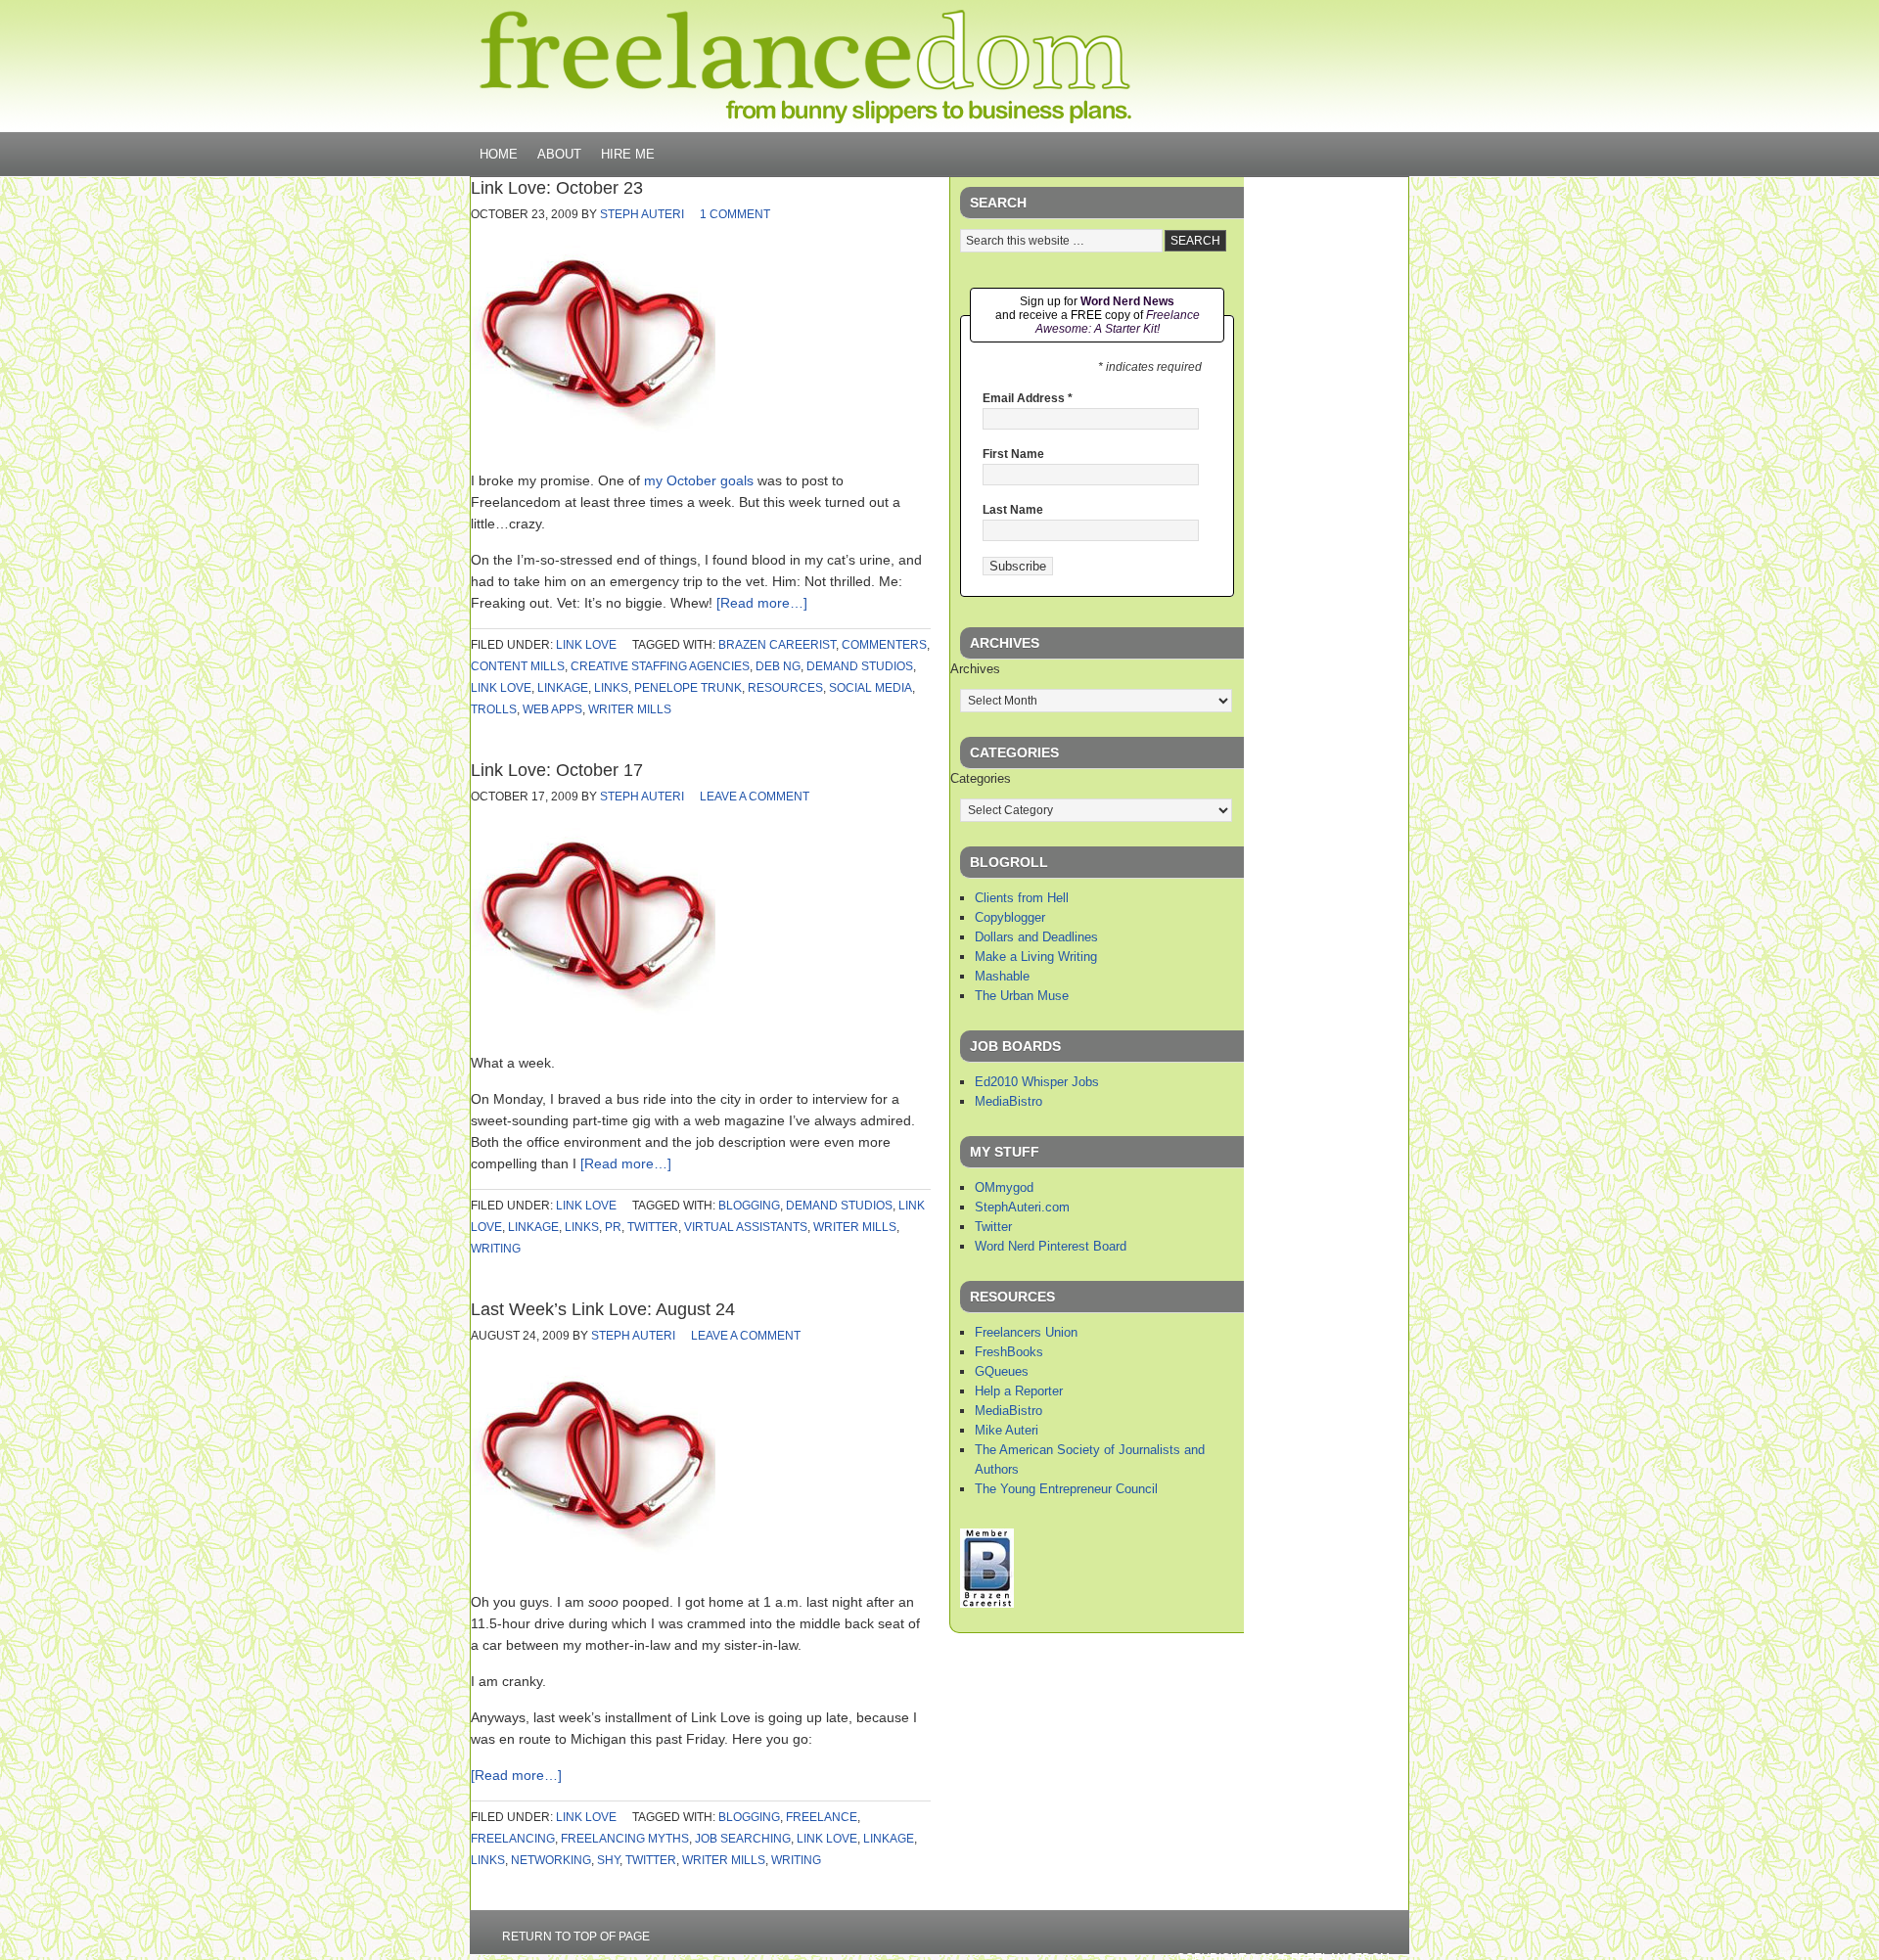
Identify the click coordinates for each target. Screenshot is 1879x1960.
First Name (1013, 454)
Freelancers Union (1026, 1332)
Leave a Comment (755, 797)
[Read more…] (762, 603)
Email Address (1028, 398)
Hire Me (628, 154)
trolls (494, 709)
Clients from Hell (1022, 898)
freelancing (513, 1839)
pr (613, 1227)
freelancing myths (625, 1839)
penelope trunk (688, 688)
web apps (552, 709)
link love (586, 645)
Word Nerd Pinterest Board (1051, 1246)
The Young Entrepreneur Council (1066, 1489)
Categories (981, 778)
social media (871, 688)
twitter (653, 1227)
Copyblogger (1010, 917)
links (611, 688)
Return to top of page (576, 1937)
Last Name (1013, 510)
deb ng (778, 666)
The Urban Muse (1022, 996)
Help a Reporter (1019, 1391)
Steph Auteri (642, 214)
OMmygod (1004, 1187)
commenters (884, 645)
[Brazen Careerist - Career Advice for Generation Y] (987, 1603)
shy (608, 1860)
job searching (743, 1839)
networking (551, 1860)
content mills (518, 666)
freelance (822, 1817)
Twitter (993, 1227)
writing (496, 1249)
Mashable (1002, 976)
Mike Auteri (1007, 1430)
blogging (749, 1206)
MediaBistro (1008, 1101)
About (559, 154)
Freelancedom (805, 67)
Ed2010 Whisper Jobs (1037, 1082)
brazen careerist (777, 645)
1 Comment (735, 214)
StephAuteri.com (1022, 1207)
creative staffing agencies (660, 666)
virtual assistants (746, 1227)
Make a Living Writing (1036, 957)
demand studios (860, 666)
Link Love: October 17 (557, 770)
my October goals (699, 480)
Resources (785, 688)
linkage (563, 688)
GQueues (1002, 1371)
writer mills (630, 709)
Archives (975, 669)
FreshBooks (1009, 1352)
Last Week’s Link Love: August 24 (603, 1309)
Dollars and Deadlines (1036, 937)
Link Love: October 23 (557, 188)
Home (499, 154)
